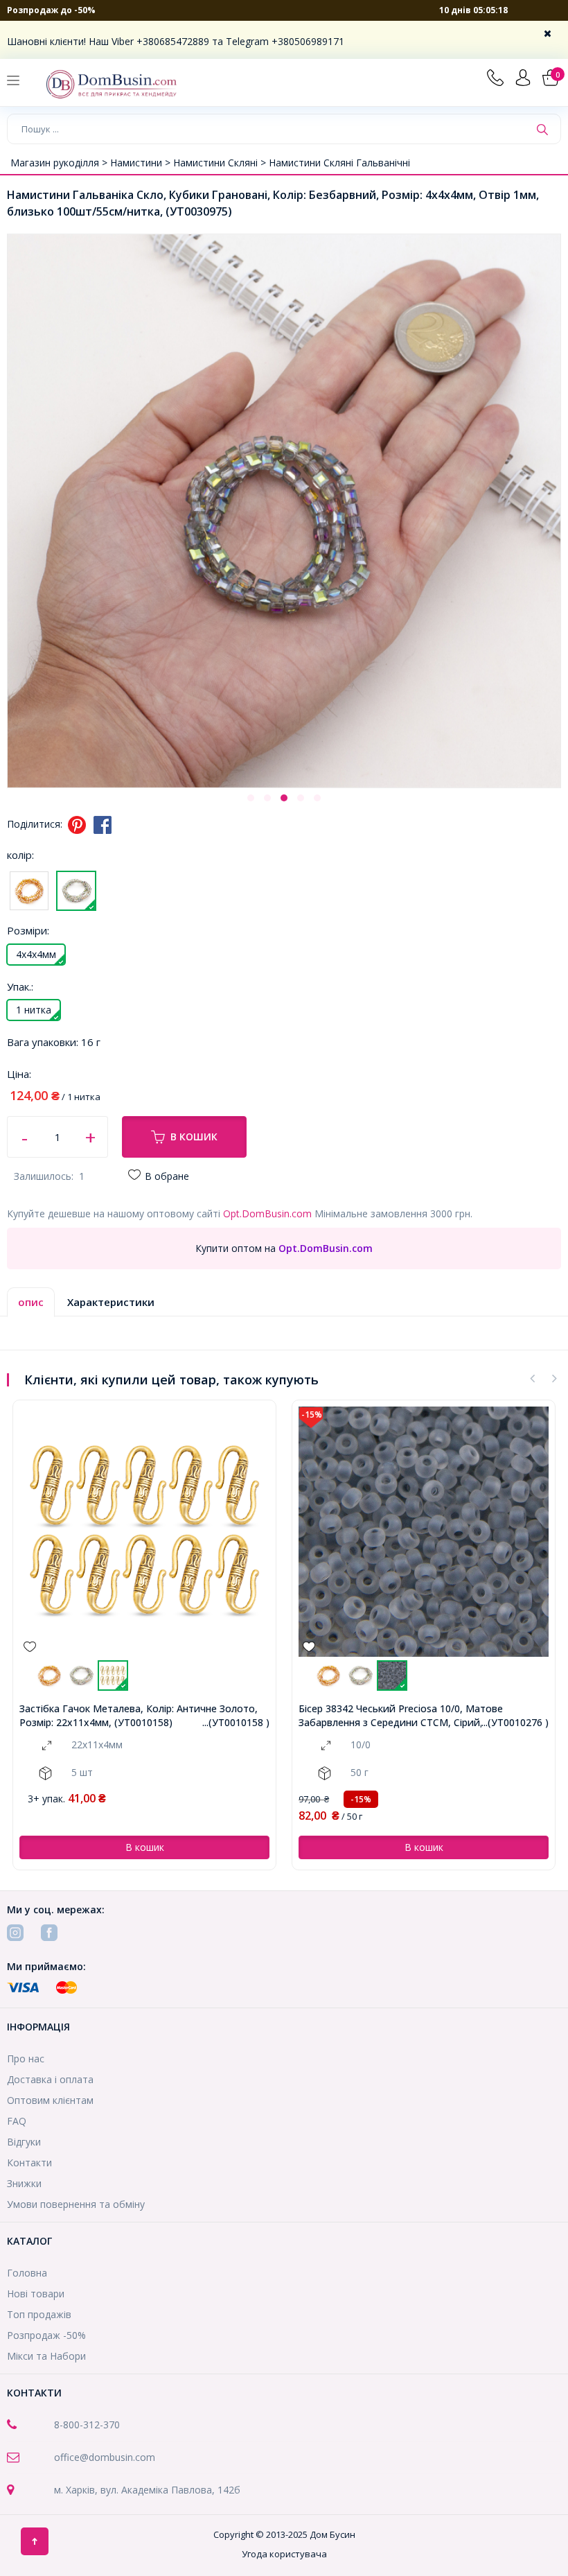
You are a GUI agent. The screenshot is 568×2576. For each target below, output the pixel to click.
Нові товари (36, 2294)
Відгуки (24, 2142)
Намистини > (142, 163)
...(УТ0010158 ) (236, 1722)
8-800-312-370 (87, 2425)
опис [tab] (31, 1302)
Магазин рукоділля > (60, 163)
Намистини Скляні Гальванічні (339, 163)
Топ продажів (39, 2314)
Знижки (24, 2183)
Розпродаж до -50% (51, 10)
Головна (27, 2273)
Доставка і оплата (50, 2079)
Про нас (26, 2059)
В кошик (194, 1137)
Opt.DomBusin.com (267, 1213)
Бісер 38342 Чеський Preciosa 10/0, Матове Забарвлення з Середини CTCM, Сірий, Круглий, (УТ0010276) (413, 1715)
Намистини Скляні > (221, 163)
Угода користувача (284, 2554)
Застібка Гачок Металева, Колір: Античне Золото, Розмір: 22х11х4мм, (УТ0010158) (139, 1715)
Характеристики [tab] (111, 1302)
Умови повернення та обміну (76, 2204)
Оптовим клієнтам (50, 2100)
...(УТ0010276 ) (515, 1722)
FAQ (17, 2121)
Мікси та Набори (46, 2356)
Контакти (29, 2162)
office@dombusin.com (105, 2457)
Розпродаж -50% (46, 2335)
